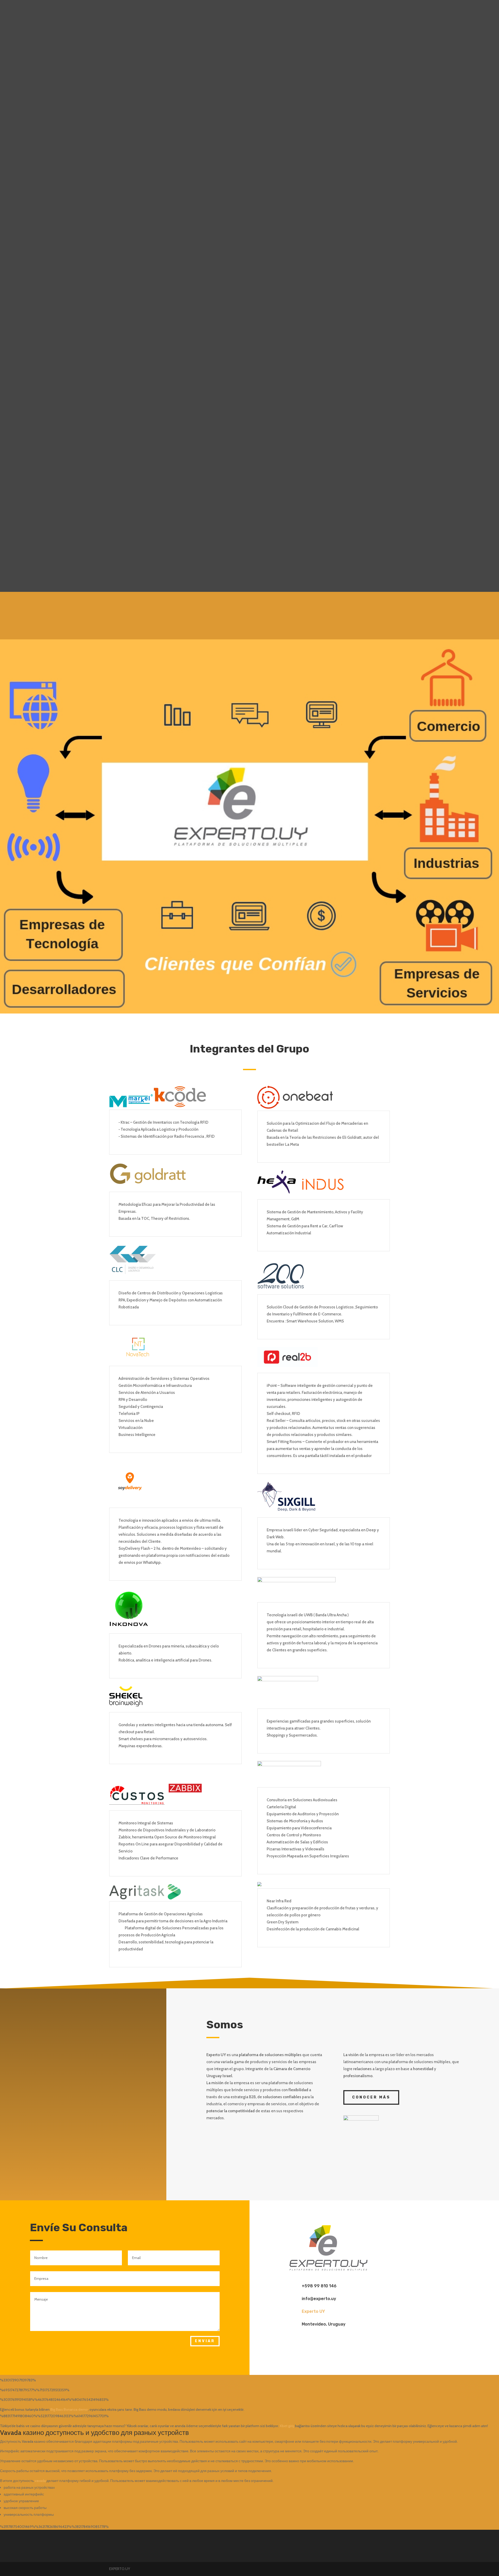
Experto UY (313, 2311)
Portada (196, 11)
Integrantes (251, 11)
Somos (278, 11)
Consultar (356, 611)
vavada (40, 2481)
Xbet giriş (287, 2426)
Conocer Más (371, 2097)
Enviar (205, 2341)
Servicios (222, 11)
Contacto (301, 11)
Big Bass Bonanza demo (69, 2409)
